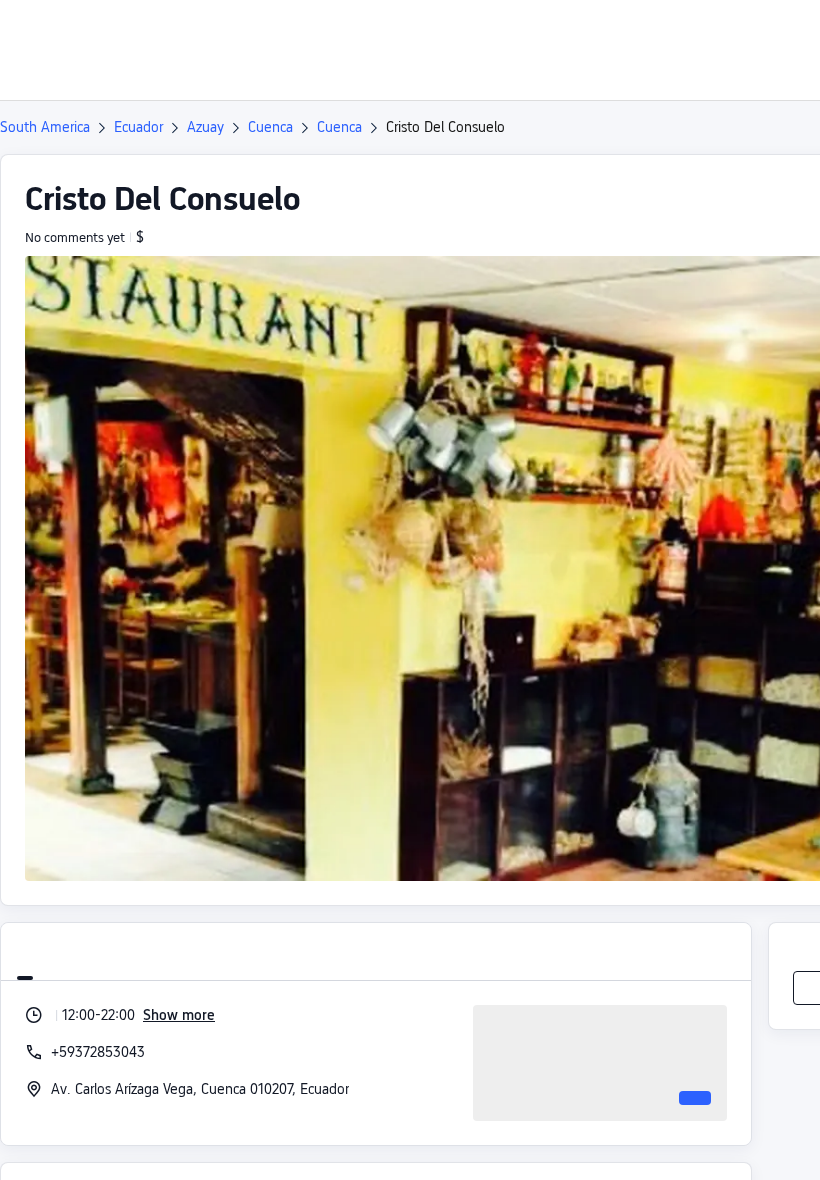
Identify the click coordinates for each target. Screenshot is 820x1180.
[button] (740, 33)
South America (45, 127)
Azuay (205, 127)
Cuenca (270, 127)
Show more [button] (179, 1015)
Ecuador (138, 127)
